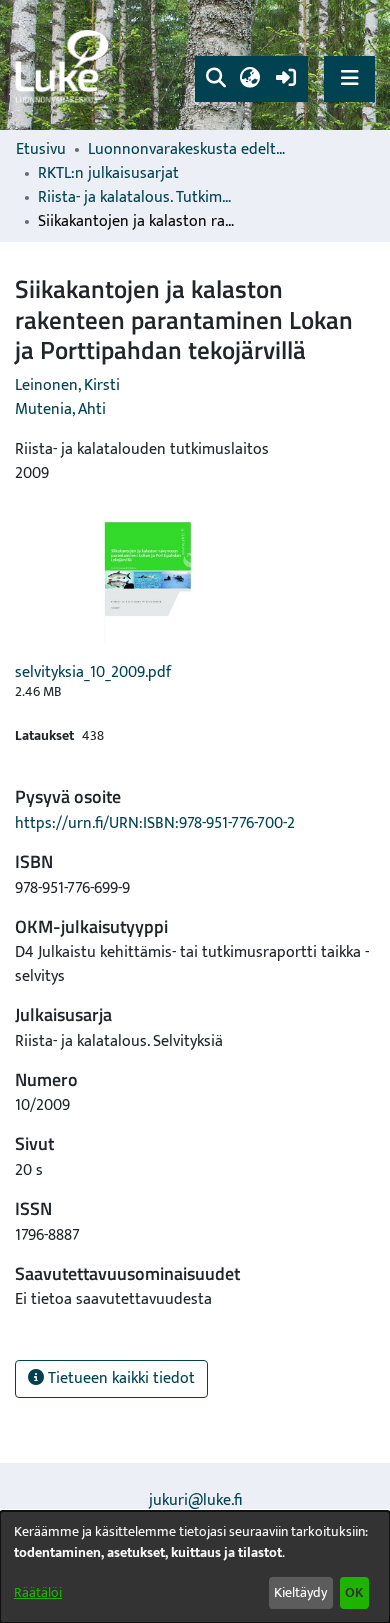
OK (354, 1592)
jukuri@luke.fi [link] (195, 1500)
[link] (65, 65)
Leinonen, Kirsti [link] (67, 385)
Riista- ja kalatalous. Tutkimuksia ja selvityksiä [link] (138, 198)
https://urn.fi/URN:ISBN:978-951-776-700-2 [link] (155, 823)
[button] (215, 79)
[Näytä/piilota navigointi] (349, 78)
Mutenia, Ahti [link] (60, 409)
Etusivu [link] (41, 150)
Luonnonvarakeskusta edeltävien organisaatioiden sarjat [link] (188, 150)
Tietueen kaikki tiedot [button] (119, 1378)
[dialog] (195, 1567)
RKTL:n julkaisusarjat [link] (108, 174)
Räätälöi (38, 1592)
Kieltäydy (300, 1592)
